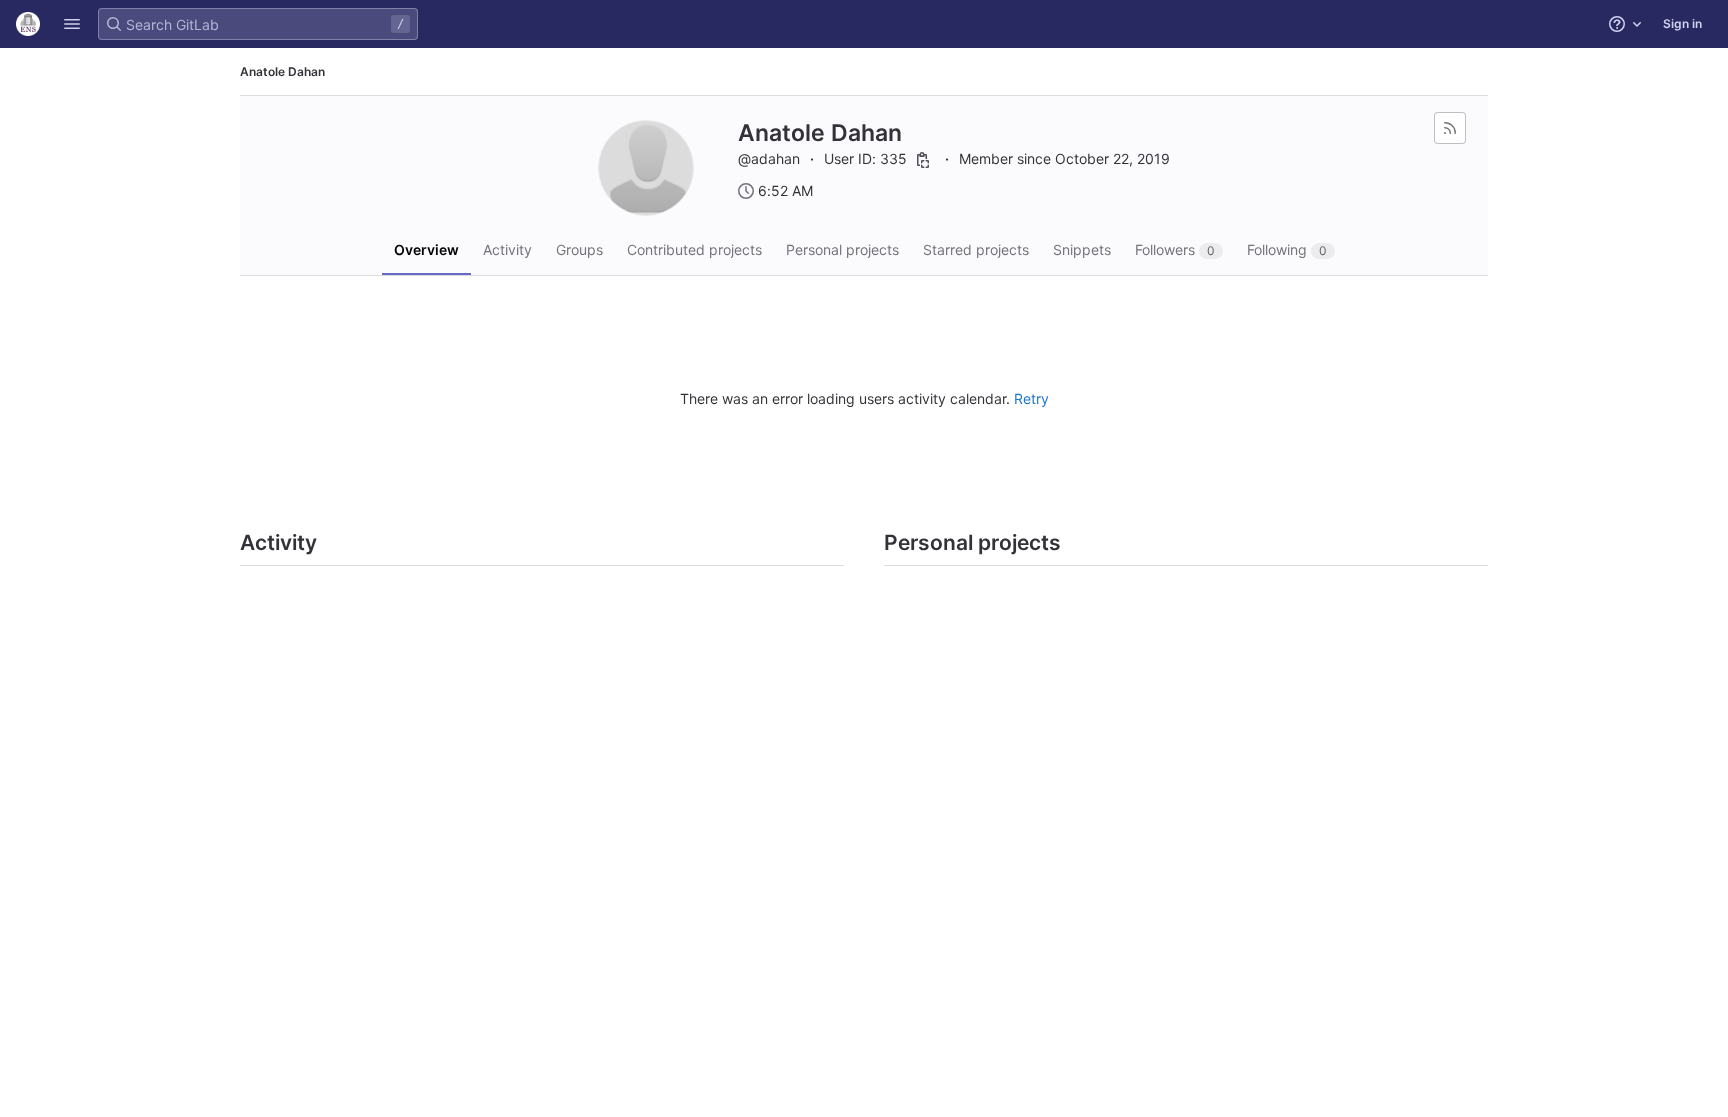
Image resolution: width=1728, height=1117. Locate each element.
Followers (1175, 249)
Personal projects (842, 249)
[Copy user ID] (923, 160)
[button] (72, 24)
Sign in (1682, 23)
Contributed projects (694, 249)
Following (1287, 249)
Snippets (1082, 249)
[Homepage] (28, 24)
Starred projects (976, 249)
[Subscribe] (1450, 128)
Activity (507, 249)
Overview (426, 249)
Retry (1031, 398)
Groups (579, 249)
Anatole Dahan (282, 71)
